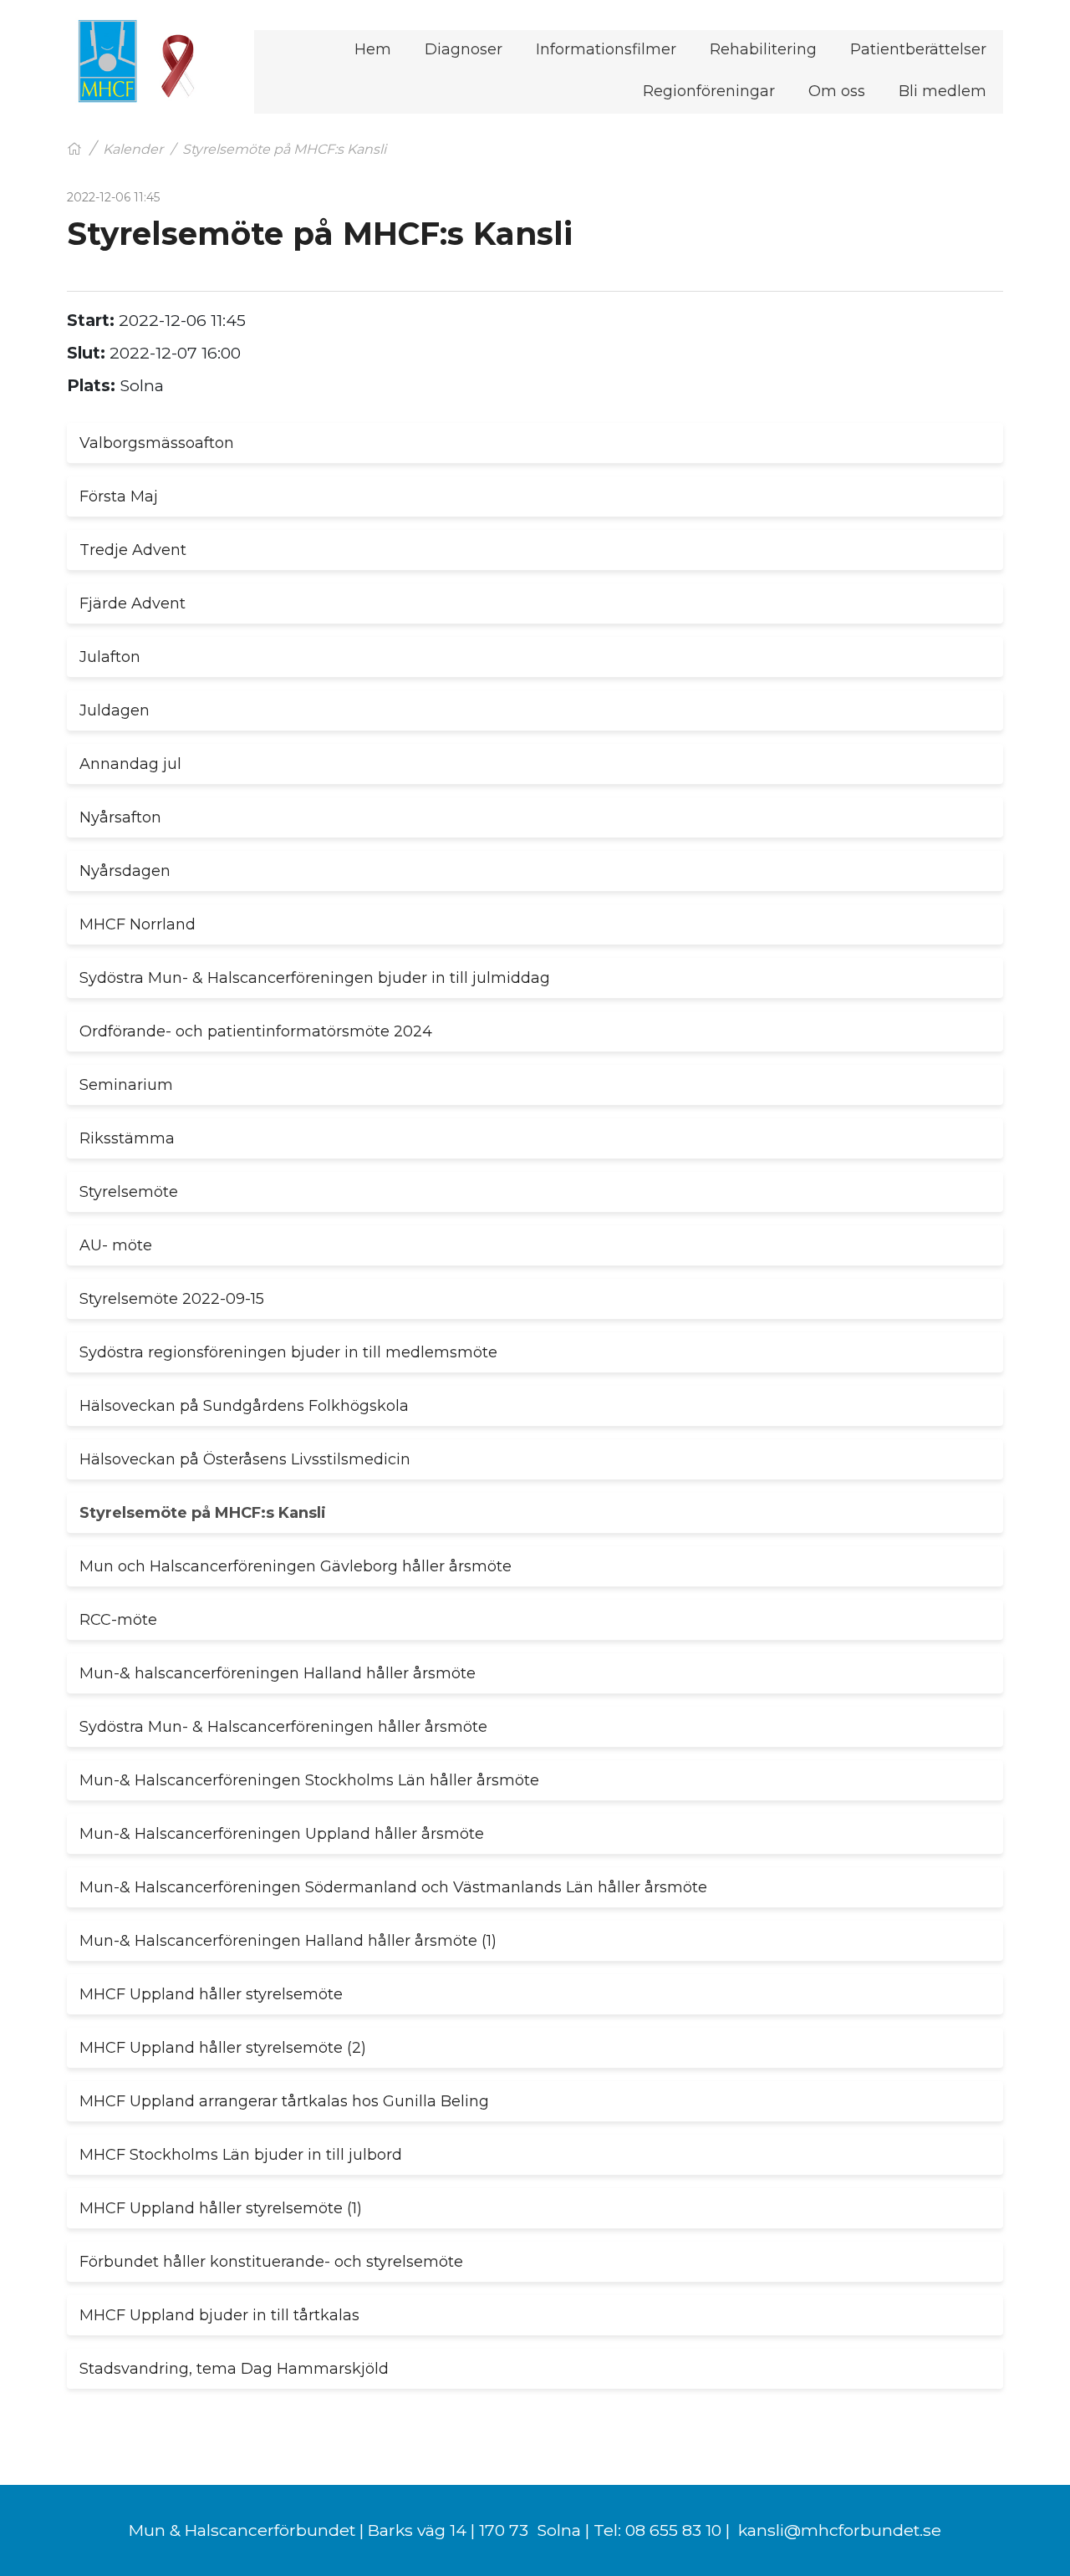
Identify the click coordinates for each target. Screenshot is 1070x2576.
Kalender (133, 149)
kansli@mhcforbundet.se (840, 2530)
